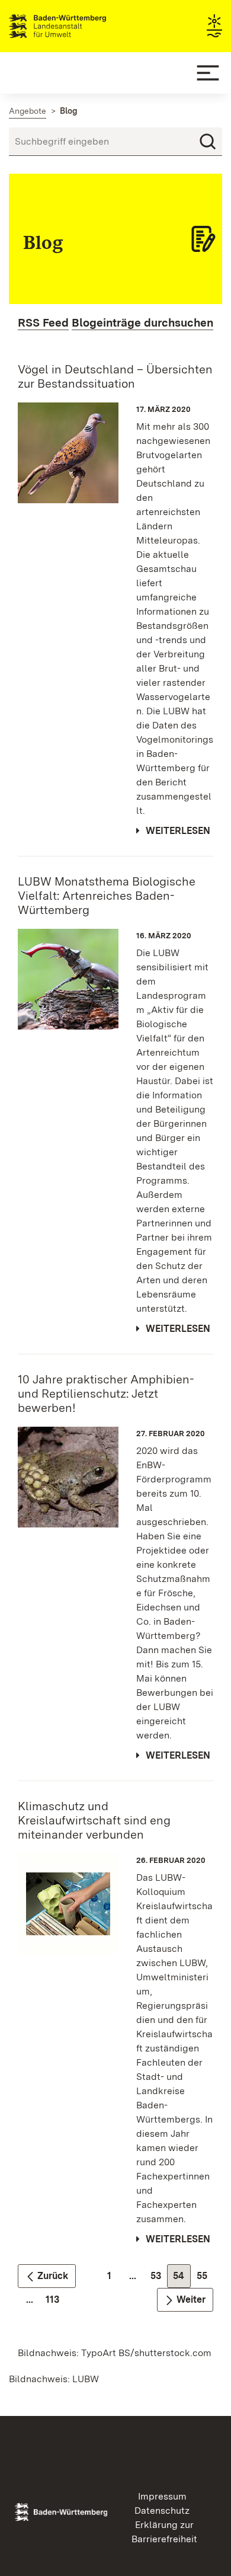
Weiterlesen (178, 831)
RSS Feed (43, 323)
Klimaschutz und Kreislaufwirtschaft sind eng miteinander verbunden (94, 1820)
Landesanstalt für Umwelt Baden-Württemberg (78, 26)
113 (55, 2302)
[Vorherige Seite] (47, 2276)
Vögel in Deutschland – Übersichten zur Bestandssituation (115, 376)
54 (182, 2279)
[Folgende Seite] (185, 2300)
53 (159, 2279)
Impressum (162, 2496)
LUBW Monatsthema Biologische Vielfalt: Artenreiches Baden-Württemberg (107, 896)
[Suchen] (208, 142)
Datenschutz (162, 2511)
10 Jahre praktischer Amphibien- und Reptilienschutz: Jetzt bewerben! (106, 1394)
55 (205, 2279)
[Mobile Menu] (208, 73)
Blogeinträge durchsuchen (142, 323)
